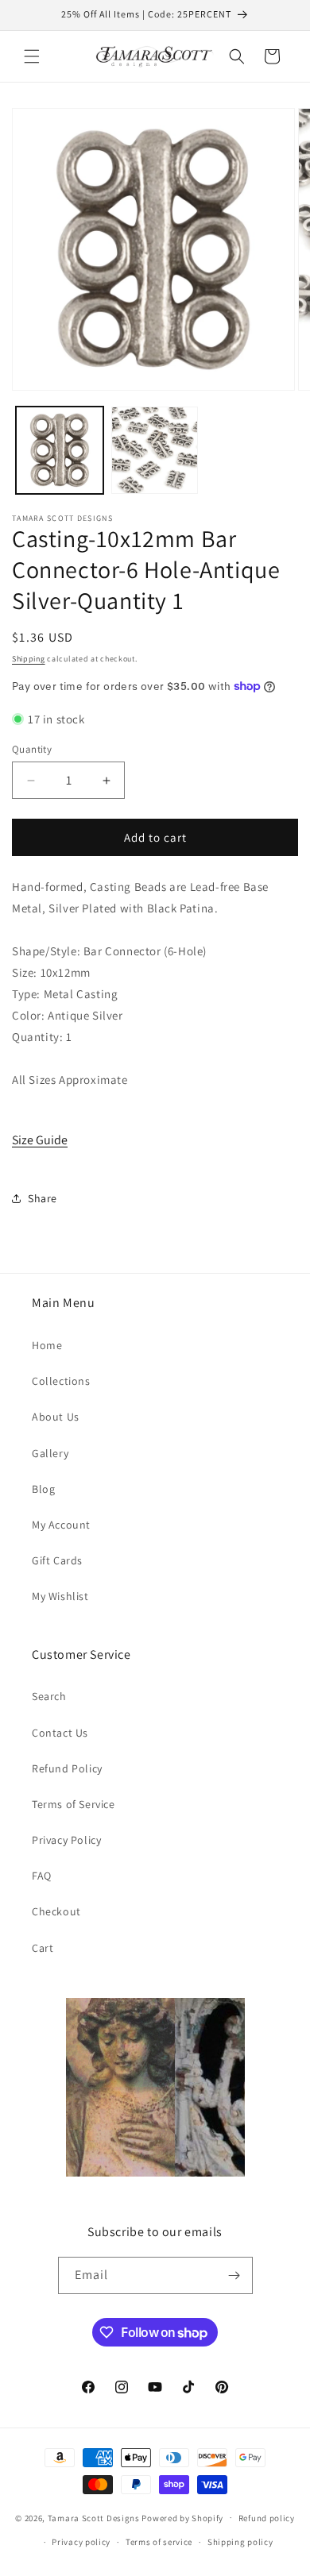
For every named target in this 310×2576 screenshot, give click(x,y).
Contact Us (60, 1733)
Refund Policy (67, 1768)
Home (47, 1345)
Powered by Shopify (182, 2517)
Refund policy (267, 2518)
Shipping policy (240, 2542)
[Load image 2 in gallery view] (155, 450)
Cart (43, 1948)
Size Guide (40, 1140)
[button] (32, 56)
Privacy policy (81, 2542)
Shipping (29, 659)
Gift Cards (57, 1560)
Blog (43, 1489)
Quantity (32, 749)
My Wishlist (60, 1596)
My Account (61, 1525)
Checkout (56, 1911)
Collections (61, 1381)
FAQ (42, 1876)
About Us (56, 1417)
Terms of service (159, 2542)
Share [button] (43, 1198)
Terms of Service (74, 1804)
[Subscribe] (234, 2275)
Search (49, 1696)
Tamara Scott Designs (94, 2517)
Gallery (50, 1453)
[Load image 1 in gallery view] (60, 450)
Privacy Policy (66, 1840)
